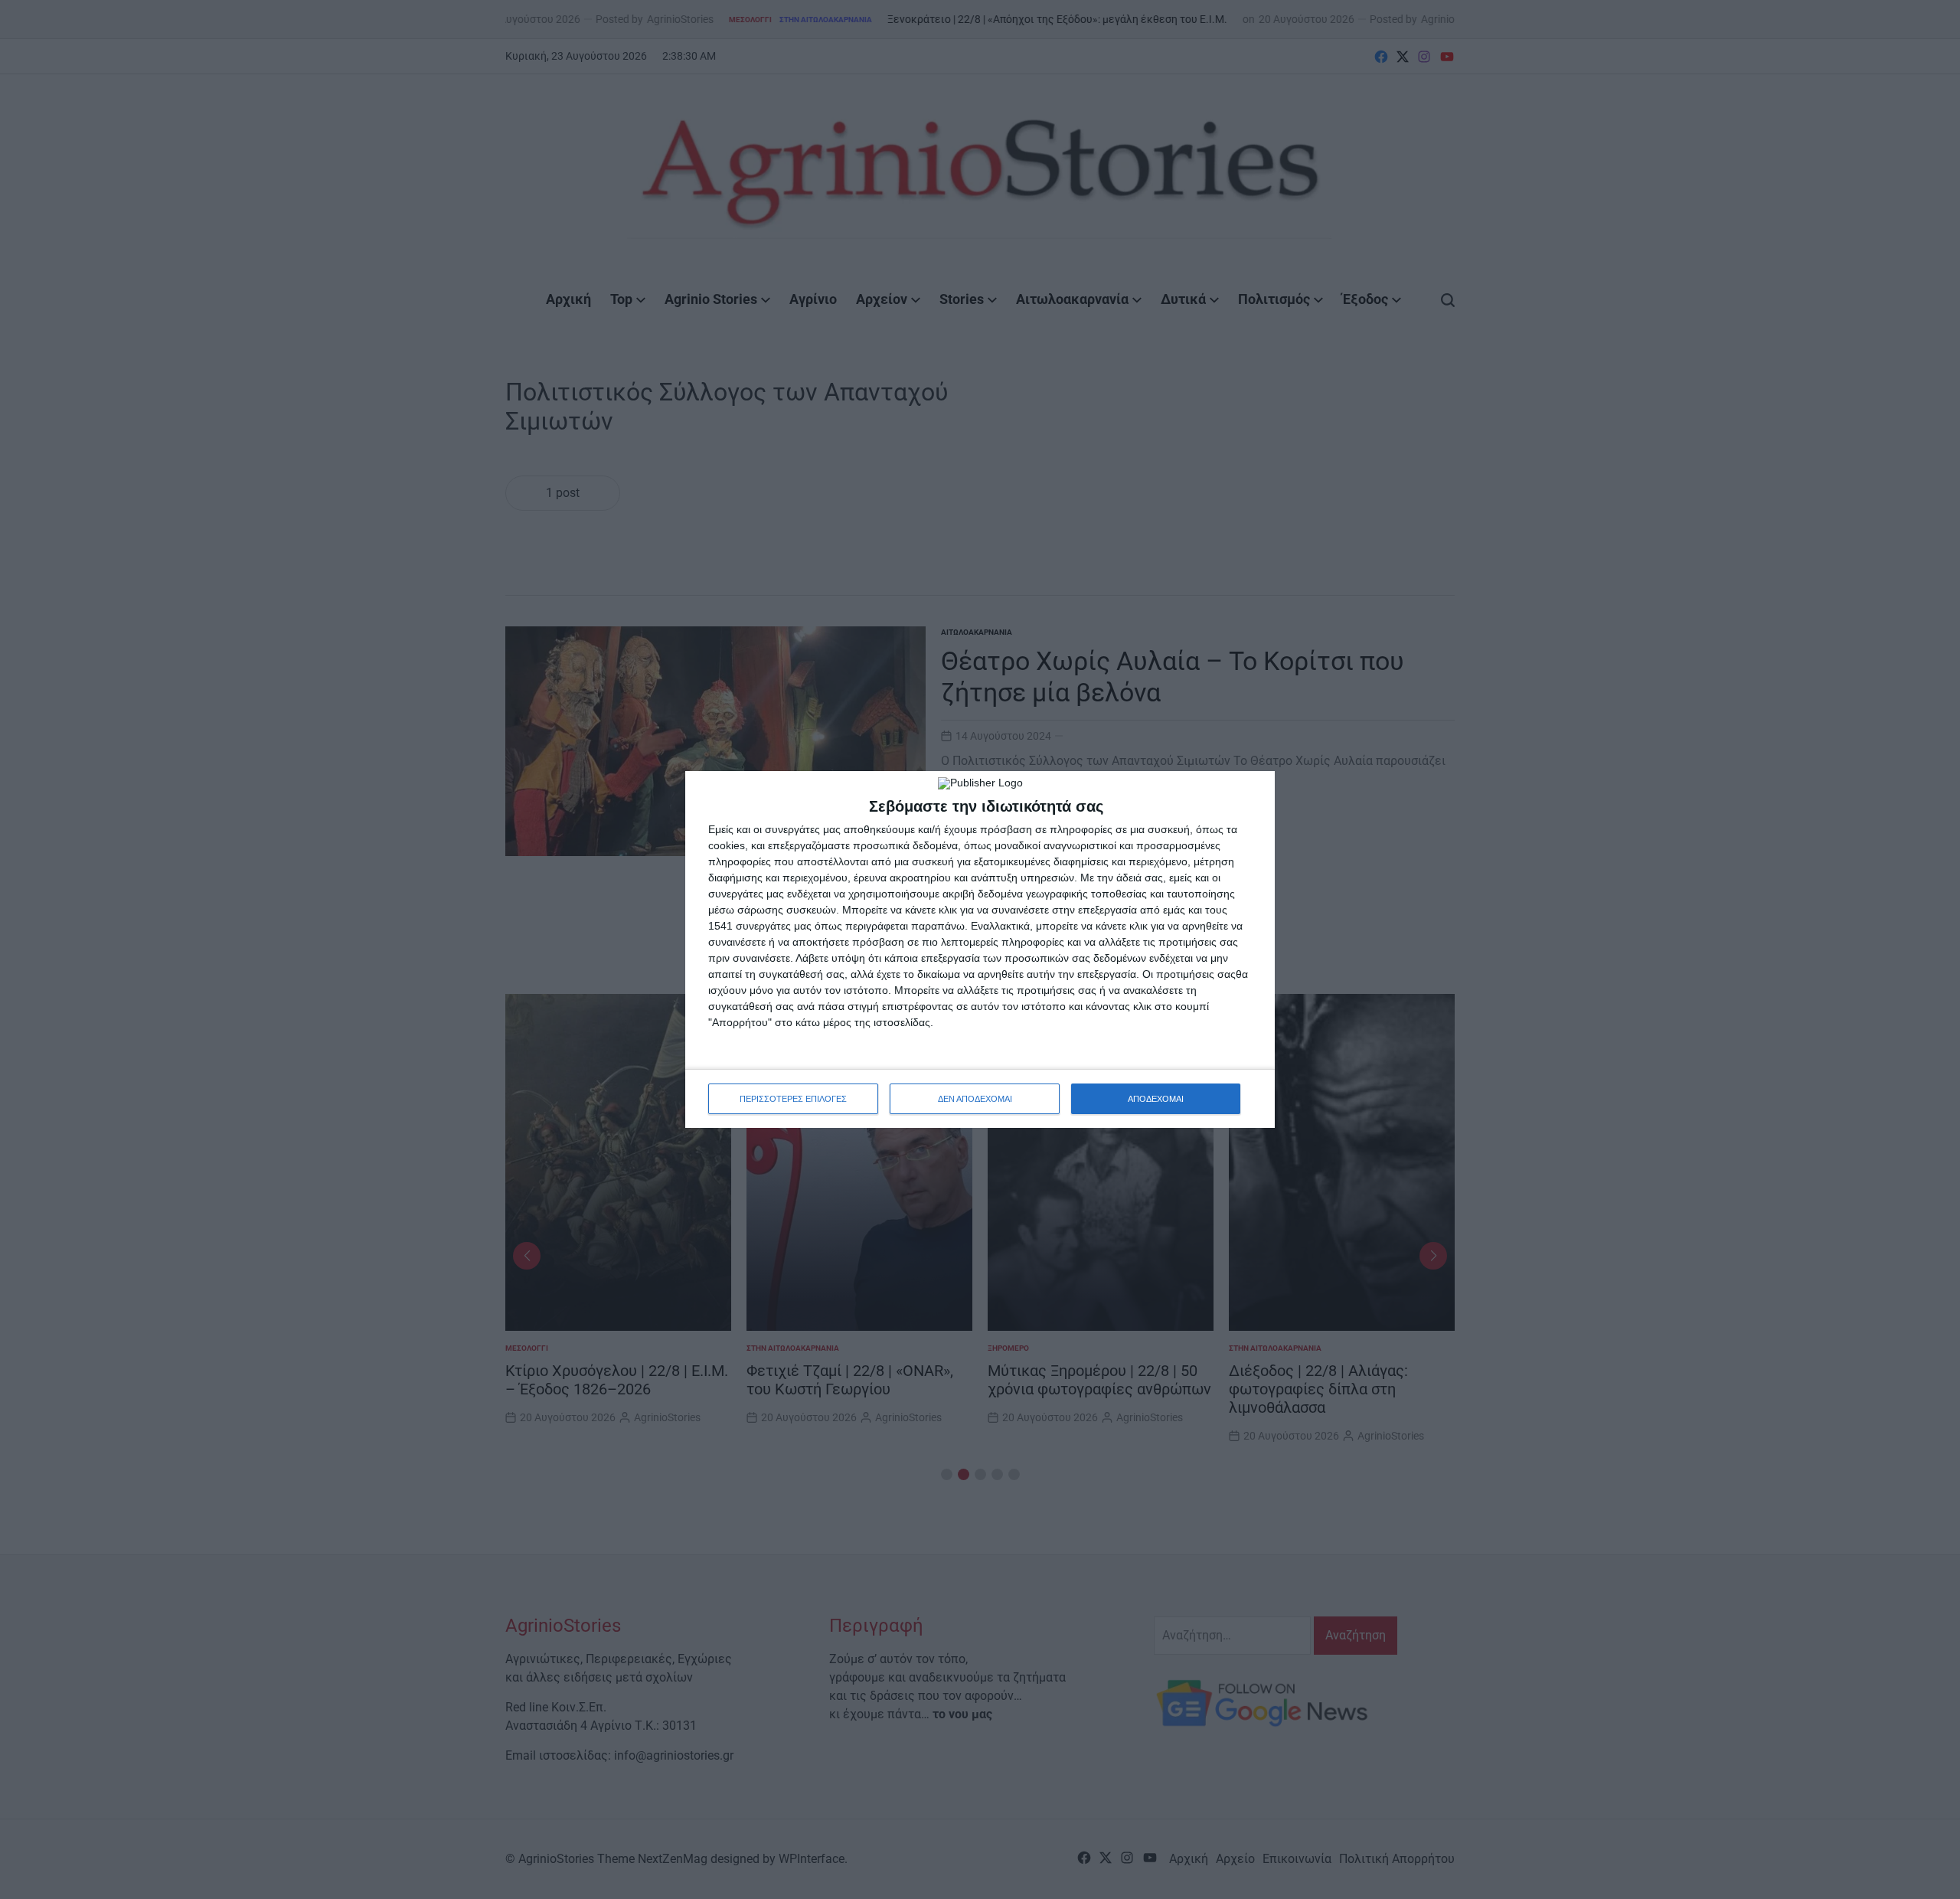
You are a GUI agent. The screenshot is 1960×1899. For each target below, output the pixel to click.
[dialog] (980, 949)
